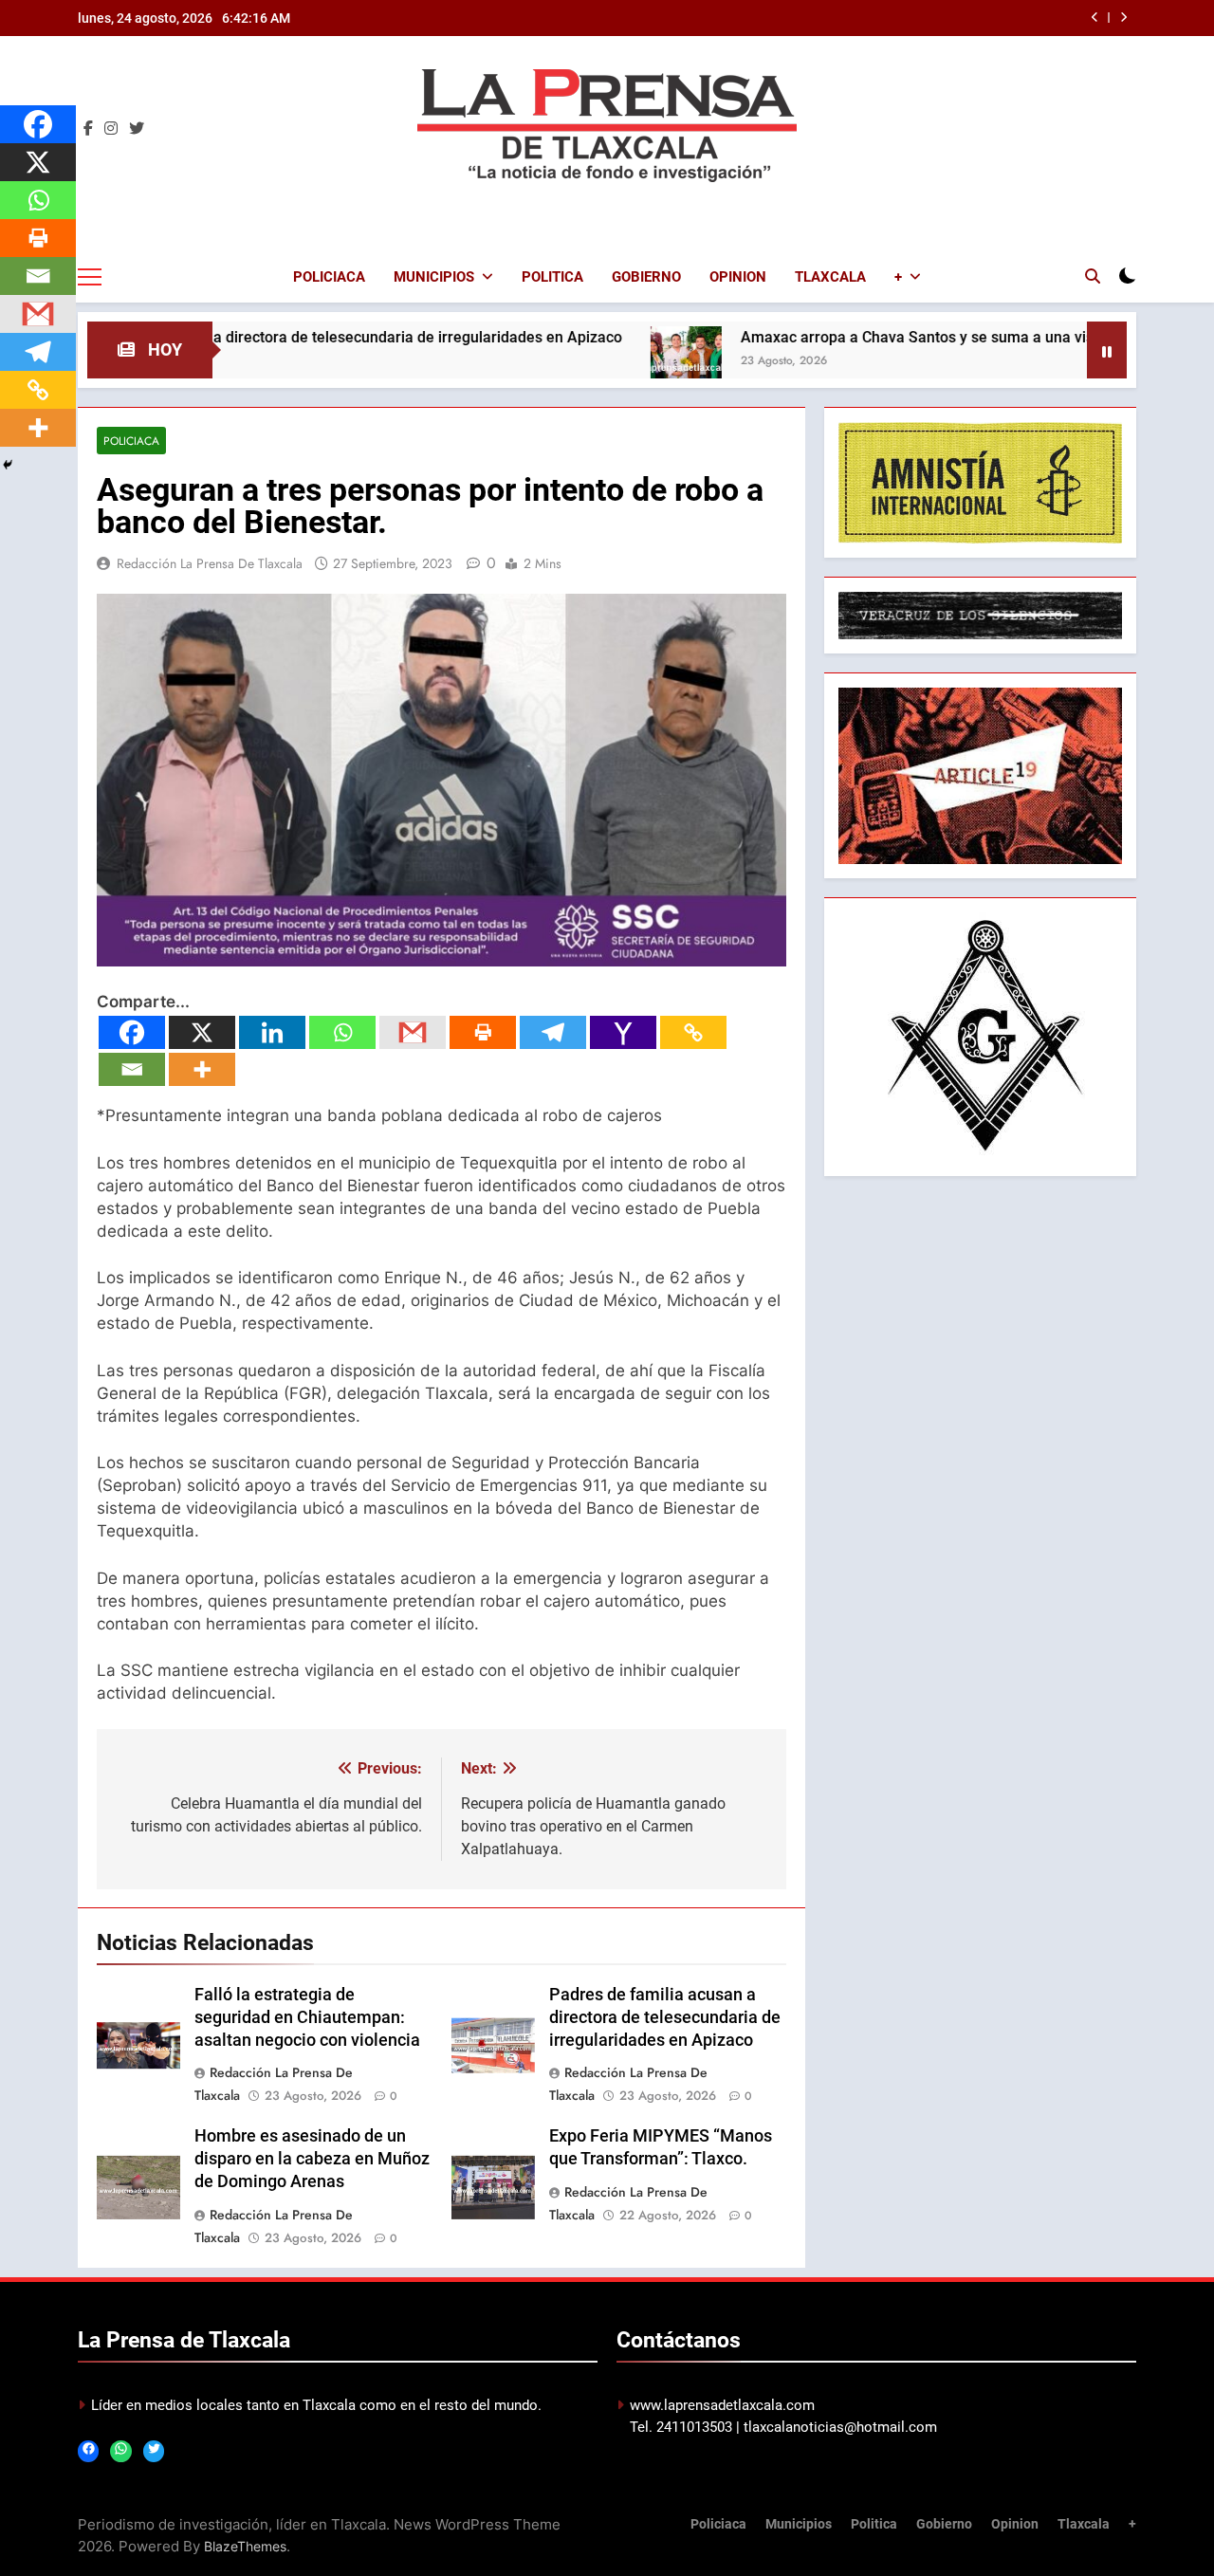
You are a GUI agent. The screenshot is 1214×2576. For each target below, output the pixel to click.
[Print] (483, 1032)
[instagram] (111, 129)
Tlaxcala (830, 277)
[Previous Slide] (1095, 18)
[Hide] (8, 465)
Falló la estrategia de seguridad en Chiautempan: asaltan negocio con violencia (307, 2017)
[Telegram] (553, 1032)
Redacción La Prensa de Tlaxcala (210, 563)
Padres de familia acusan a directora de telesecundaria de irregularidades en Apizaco (665, 2017)
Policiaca (329, 277)
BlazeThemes (245, 2546)
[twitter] (137, 129)
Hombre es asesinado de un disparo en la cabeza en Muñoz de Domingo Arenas (312, 2159)
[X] (202, 1032)
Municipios (434, 277)
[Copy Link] (693, 1032)
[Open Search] (1093, 276)
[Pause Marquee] (1107, 350)
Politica (552, 277)
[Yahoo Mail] (623, 1032)
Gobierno (646, 277)
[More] (202, 1069)
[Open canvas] (90, 277)
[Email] (132, 1069)
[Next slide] (1123, 18)
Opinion (738, 277)
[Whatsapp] (342, 1032)
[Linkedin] (272, 1032)
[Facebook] (132, 1032)
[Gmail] (413, 1032)
